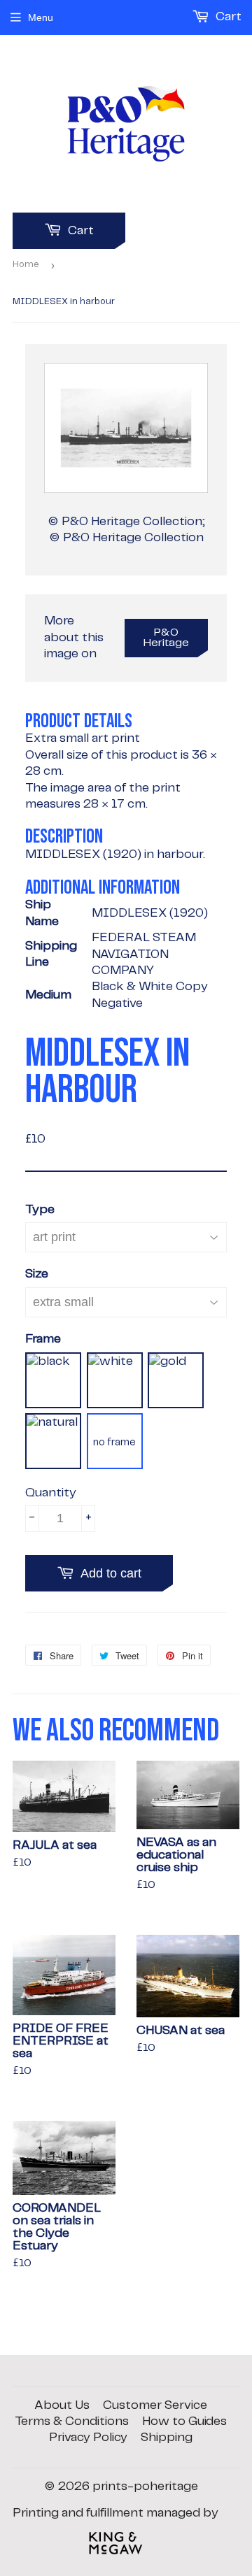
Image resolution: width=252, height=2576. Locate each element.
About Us (62, 2405)
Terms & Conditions (72, 2421)
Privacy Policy (88, 2438)
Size (37, 1274)
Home (26, 265)
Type (40, 1210)
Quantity (51, 1493)
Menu (41, 17)
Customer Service (155, 2405)
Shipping (167, 2438)
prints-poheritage (145, 2486)
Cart (79, 231)
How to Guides (184, 2421)
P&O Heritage (166, 638)
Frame (43, 1339)
